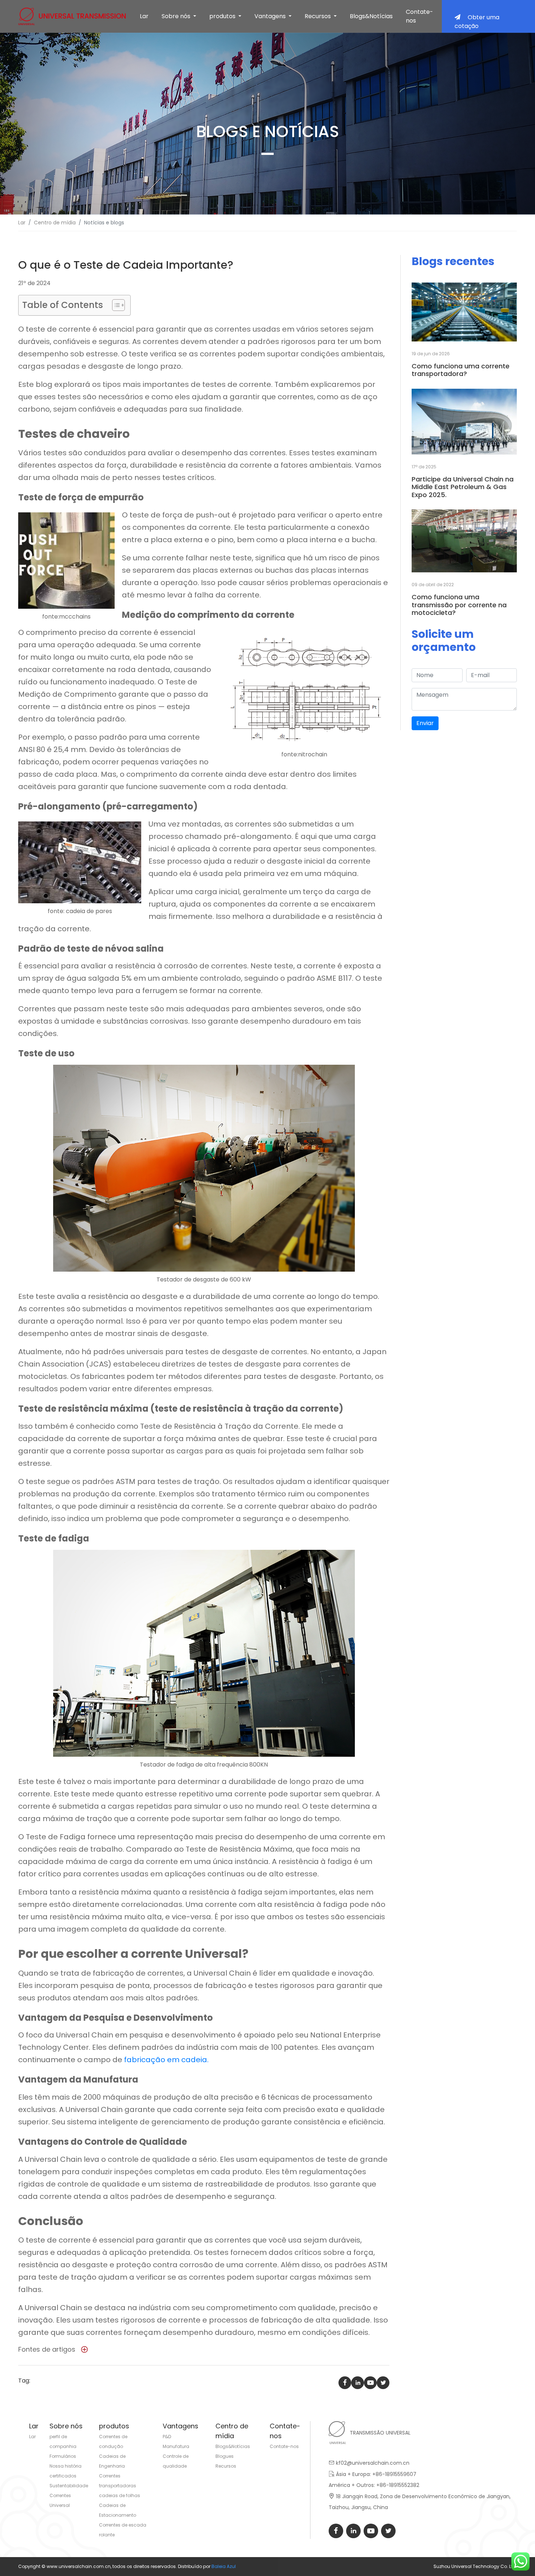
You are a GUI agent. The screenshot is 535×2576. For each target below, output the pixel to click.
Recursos (226, 2466)
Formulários (63, 2456)
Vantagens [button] (271, 16)
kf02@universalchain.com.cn (373, 2463)
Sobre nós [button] (177, 16)
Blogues (225, 2456)
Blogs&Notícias (371, 16)
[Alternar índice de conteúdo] (115, 305)
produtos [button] (223, 16)
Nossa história (66, 2466)
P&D (167, 2437)
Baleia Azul (224, 2566)
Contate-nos (419, 16)
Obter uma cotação (477, 22)
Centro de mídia (55, 223)
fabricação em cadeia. (166, 2060)
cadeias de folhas (120, 2495)
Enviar (425, 723)
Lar (144, 16)
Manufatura (176, 2446)
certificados (63, 2476)
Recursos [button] (318, 16)
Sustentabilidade (69, 2486)
